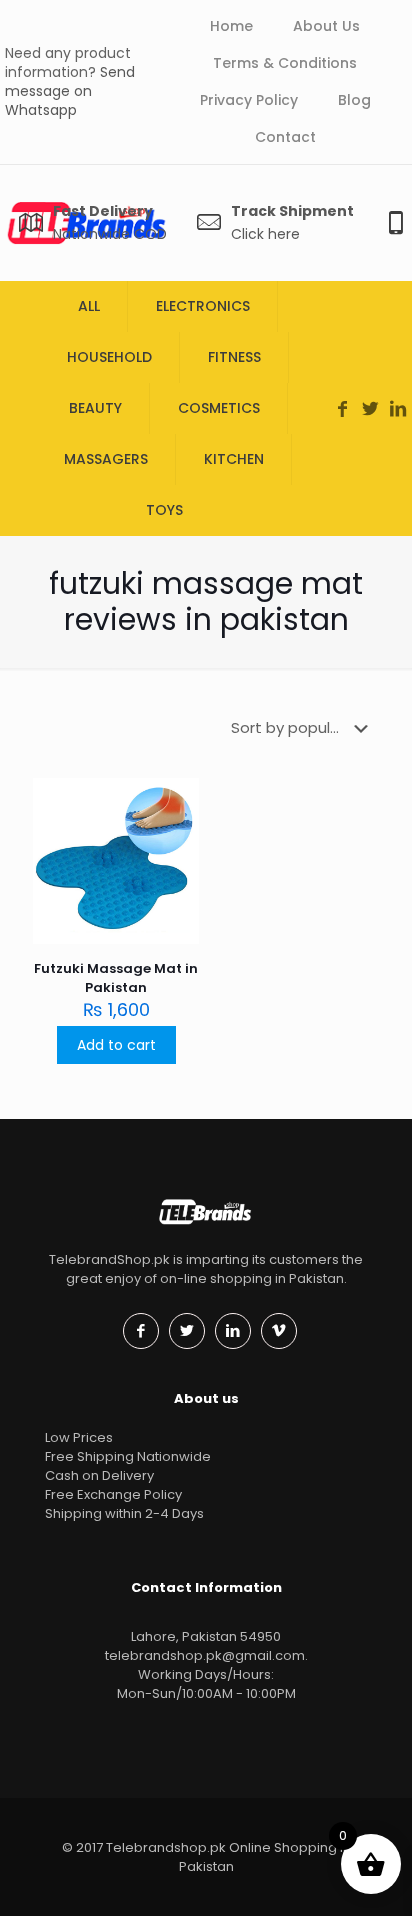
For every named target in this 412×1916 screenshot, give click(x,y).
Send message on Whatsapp (70, 91)
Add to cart (116, 1045)
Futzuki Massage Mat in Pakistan (116, 978)
